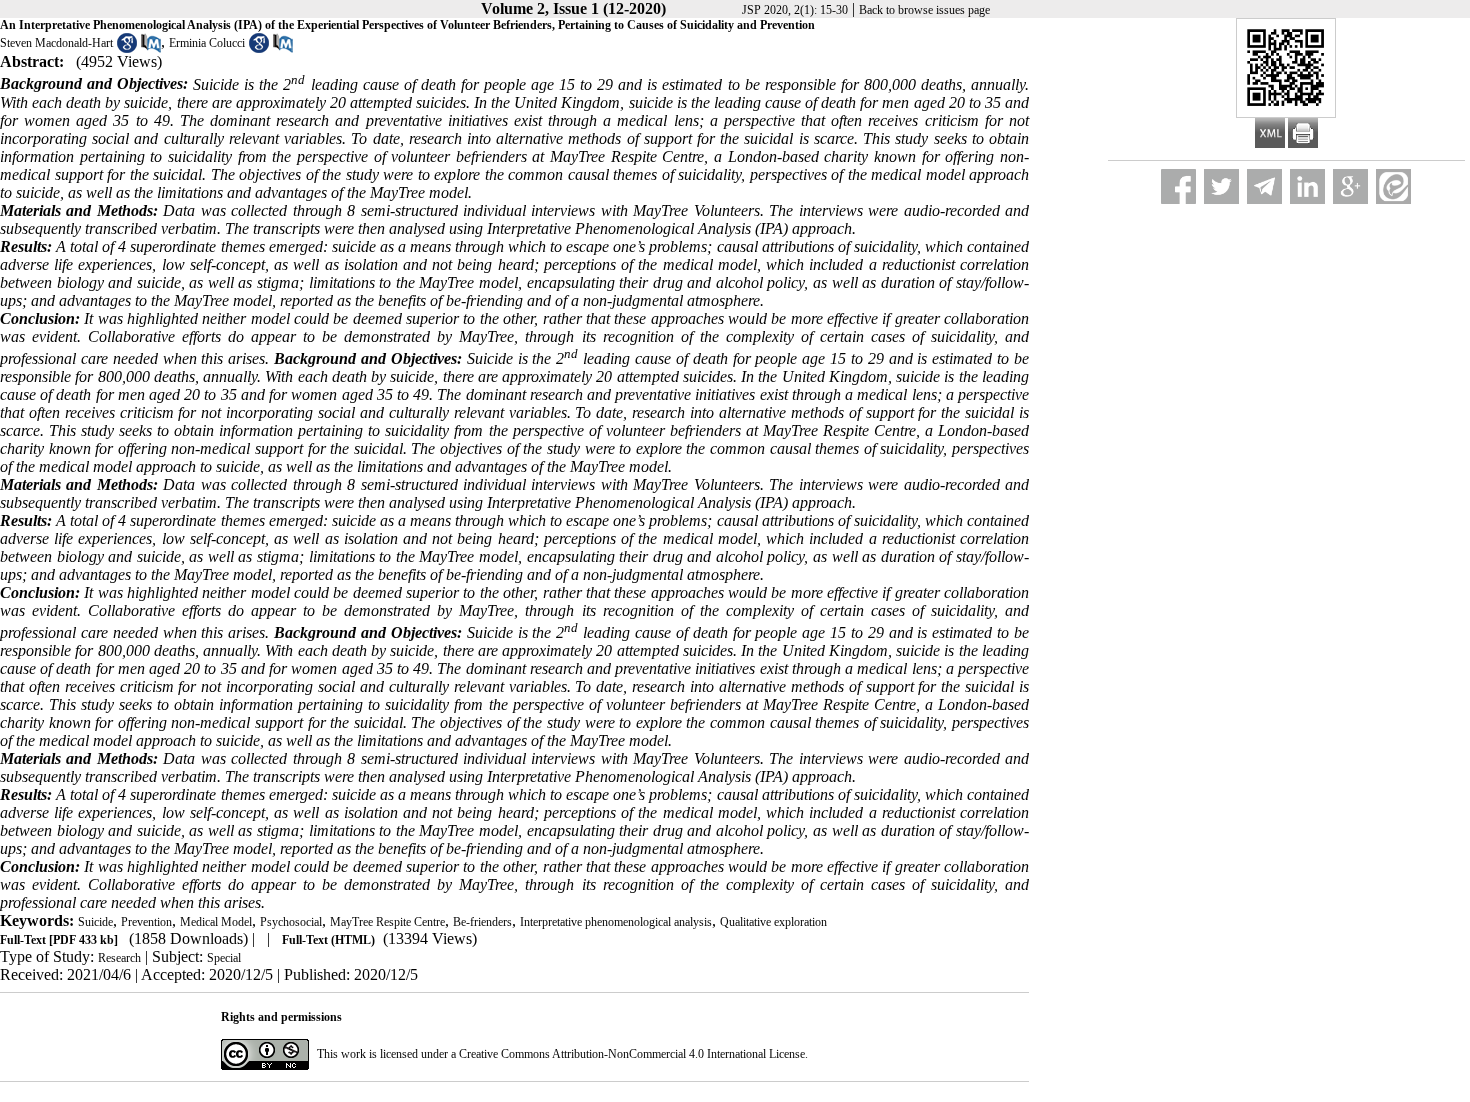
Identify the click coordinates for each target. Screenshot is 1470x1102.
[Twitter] (1221, 186)
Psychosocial (291, 922)
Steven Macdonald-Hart (56, 43)
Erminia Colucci (207, 43)
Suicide (95, 922)
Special (224, 958)
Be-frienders (482, 922)
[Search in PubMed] (151, 49)
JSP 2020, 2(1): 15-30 (795, 10)
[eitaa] (1393, 186)
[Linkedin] (1307, 186)
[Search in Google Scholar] (127, 49)
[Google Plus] (1350, 186)
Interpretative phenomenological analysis (616, 922)
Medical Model (216, 922)
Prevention (146, 922)
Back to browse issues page (924, 10)
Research (119, 958)
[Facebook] (1178, 186)
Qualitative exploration (773, 922)
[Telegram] (1264, 186)
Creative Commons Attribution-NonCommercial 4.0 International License (632, 1054)
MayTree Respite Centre (387, 922)
